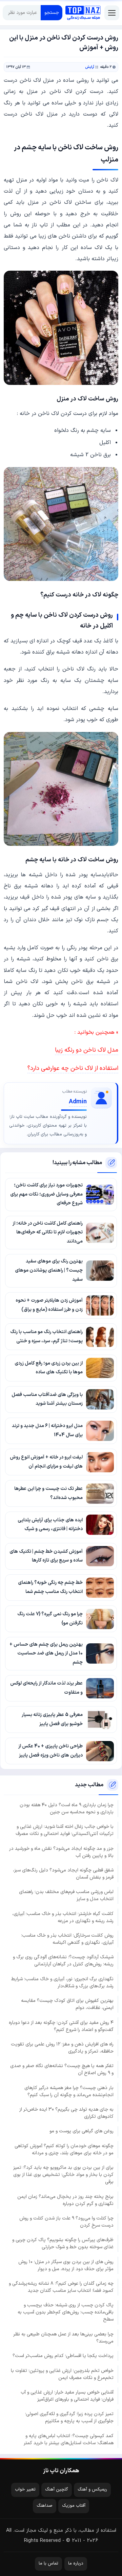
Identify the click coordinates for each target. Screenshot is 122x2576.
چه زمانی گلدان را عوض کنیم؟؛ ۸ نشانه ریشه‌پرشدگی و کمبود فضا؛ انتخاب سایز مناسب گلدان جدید (61, 2287)
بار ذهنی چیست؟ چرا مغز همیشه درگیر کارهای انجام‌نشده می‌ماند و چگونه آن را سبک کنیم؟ (69, 2091)
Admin (78, 1102)
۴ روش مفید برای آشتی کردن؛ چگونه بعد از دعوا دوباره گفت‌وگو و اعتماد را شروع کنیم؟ (61, 2026)
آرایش (90, 67)
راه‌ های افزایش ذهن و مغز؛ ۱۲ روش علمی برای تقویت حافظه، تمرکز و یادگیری (62, 2048)
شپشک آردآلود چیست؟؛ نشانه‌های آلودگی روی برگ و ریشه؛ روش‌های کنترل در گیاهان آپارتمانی (63, 1961)
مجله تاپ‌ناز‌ (83, 13)
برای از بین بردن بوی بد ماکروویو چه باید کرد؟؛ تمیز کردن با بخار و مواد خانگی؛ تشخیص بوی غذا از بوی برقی (63, 2175)
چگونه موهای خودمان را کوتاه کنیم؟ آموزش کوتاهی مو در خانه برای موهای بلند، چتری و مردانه (64, 2150)
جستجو (52, 13)
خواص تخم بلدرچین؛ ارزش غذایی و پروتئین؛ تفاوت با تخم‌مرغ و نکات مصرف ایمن (62, 2374)
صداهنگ (45, 2506)
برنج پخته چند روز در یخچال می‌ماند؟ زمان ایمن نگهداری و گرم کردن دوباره (65, 2200)
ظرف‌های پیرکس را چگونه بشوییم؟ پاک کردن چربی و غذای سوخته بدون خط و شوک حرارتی (63, 2243)
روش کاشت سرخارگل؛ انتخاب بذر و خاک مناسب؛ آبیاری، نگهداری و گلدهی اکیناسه (67, 1939)
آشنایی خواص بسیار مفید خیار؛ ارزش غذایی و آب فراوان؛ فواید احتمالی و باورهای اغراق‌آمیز (67, 2396)
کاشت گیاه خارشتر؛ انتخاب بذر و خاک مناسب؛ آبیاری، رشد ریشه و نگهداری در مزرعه (63, 1917)
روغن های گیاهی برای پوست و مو (82, 2131)
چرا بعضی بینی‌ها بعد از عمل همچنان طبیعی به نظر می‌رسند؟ (63, 2338)
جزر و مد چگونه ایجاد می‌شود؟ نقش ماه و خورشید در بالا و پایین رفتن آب (61, 1852)
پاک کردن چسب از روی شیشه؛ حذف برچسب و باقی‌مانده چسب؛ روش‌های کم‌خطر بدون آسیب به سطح (66, 2312)
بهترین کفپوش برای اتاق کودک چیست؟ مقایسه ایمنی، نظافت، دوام (67, 2004)
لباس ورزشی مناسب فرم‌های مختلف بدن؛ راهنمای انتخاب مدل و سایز (66, 1895)
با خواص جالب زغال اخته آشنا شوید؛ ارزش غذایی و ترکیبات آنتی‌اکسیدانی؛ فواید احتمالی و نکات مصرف (65, 1830)
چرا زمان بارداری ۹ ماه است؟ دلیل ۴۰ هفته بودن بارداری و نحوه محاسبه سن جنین (67, 1809)
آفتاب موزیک (74, 2506)
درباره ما (76, 2563)
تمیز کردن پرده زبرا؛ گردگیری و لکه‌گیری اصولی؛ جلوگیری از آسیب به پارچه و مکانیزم (69, 2418)
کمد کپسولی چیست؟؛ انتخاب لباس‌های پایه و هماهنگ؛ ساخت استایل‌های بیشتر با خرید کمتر (69, 2439)
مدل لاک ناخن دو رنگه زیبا (87, 1050)
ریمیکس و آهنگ (92, 2489)
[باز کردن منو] (112, 13)
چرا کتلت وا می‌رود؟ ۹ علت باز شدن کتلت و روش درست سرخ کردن (66, 2222)
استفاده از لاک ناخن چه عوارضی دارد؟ (73, 1068)
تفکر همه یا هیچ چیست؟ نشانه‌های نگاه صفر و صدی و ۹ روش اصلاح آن (62, 2069)
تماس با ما (48, 2563)
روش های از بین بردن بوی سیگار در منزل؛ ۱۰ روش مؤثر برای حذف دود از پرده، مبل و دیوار (66, 2265)
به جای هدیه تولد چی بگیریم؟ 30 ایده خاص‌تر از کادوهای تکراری (66, 2113)
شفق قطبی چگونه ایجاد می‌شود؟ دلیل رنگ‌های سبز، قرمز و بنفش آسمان (63, 1874)
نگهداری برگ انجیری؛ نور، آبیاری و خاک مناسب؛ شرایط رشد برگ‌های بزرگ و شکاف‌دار (62, 1983)
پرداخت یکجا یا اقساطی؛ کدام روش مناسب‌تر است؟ (63, 2356)
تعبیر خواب (25, 2489)
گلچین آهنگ (57, 2489)
